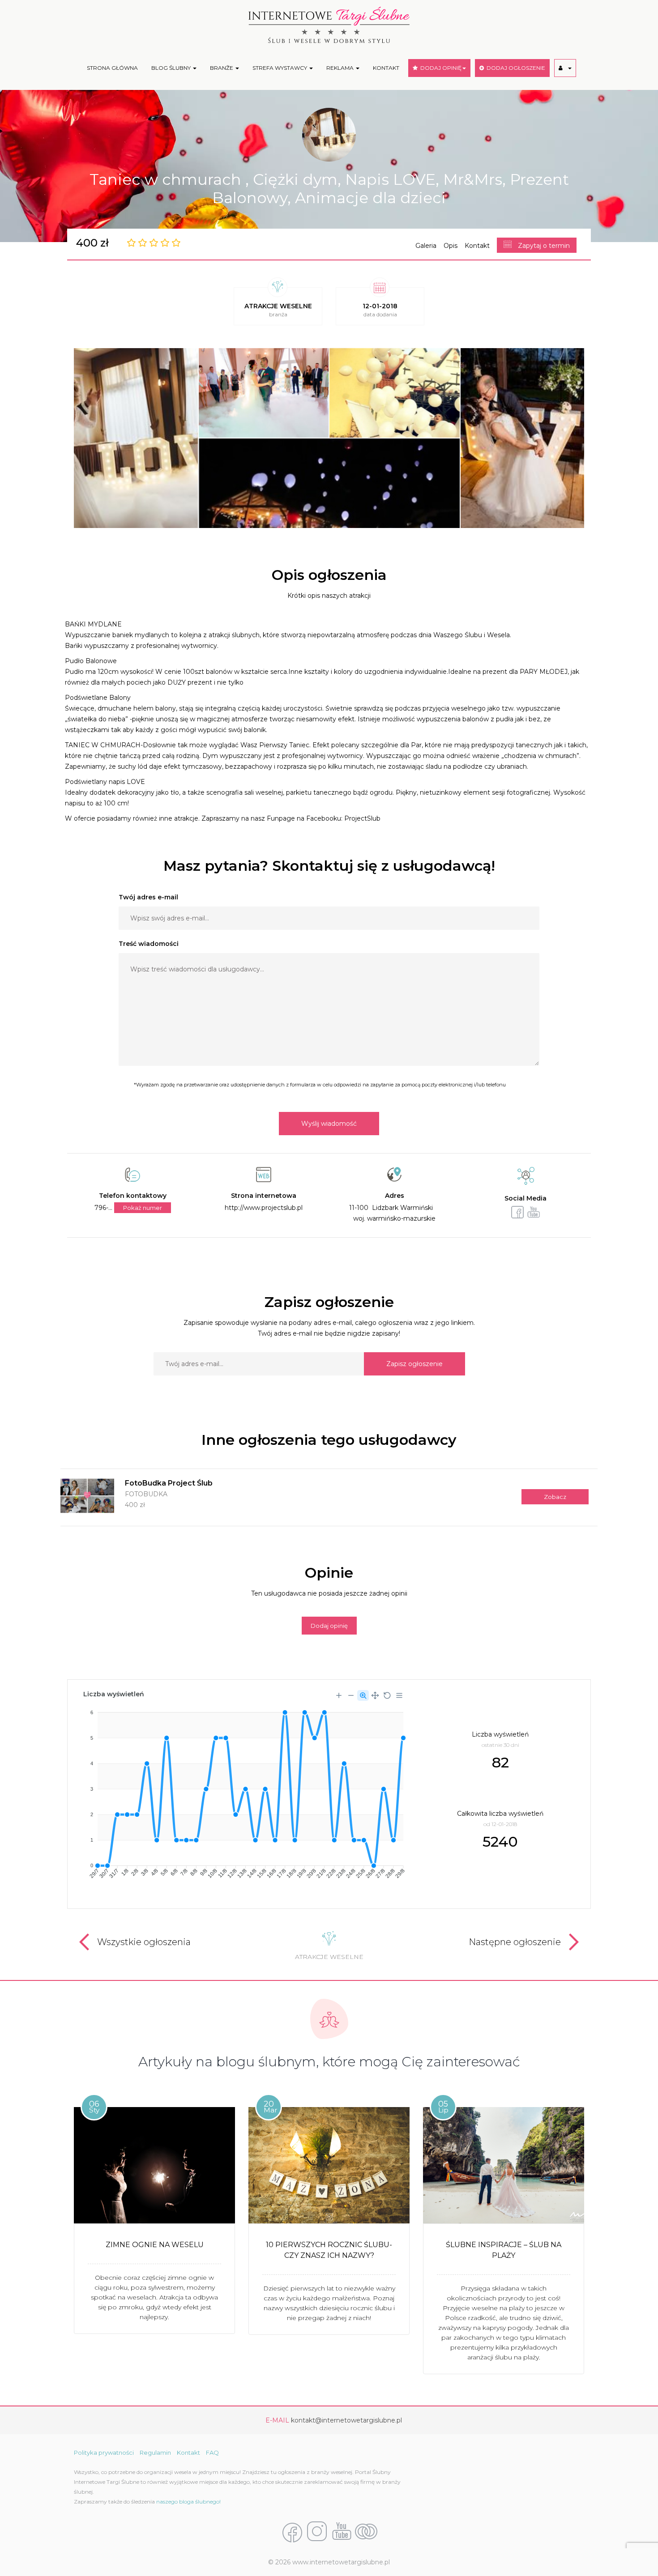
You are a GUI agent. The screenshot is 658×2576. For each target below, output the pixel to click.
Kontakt (477, 246)
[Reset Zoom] (387, 1695)
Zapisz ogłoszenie (414, 1364)
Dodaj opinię (329, 1626)
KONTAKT (386, 68)
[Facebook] (292, 2532)
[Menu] (399, 1695)
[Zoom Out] (351, 1695)
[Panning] (375, 1695)
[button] (565, 68)
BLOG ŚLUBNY (172, 68)
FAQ (212, 2453)
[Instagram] (317, 2532)
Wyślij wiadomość (329, 1124)
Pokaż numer (143, 1208)
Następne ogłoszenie (515, 1942)
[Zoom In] (339, 1695)
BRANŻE (222, 68)
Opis (451, 246)
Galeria (426, 246)
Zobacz (555, 1497)
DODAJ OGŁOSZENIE (515, 68)
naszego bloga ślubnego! (188, 2501)
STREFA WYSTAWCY (280, 68)
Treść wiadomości (149, 944)
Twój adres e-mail (148, 897)
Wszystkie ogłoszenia (144, 1942)
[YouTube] (342, 2532)
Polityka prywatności (104, 2453)
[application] (243, 1791)
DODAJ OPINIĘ (440, 68)
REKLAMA (341, 68)
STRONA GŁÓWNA (112, 68)
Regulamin (155, 2453)
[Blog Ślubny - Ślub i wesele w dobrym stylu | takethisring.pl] (366, 2532)
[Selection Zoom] (363, 1695)
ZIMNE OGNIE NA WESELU (155, 2245)
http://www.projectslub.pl (264, 1208)
